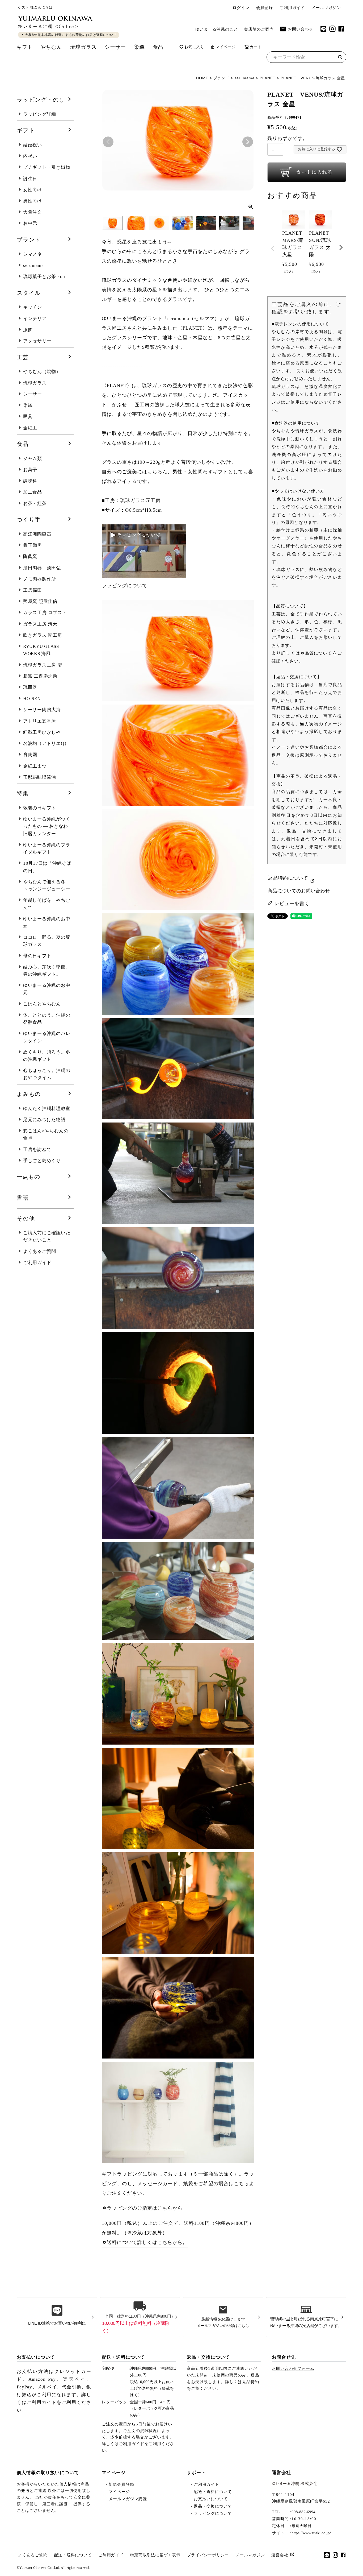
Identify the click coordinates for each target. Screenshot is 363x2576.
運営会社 (281, 2473)
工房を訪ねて (37, 1150)
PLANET (268, 78)
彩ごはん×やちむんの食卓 (46, 1134)
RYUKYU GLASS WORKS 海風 (41, 650)
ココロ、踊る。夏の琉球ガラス (47, 941)
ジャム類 (33, 459)
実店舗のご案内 (259, 29)
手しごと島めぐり (42, 1161)
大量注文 (33, 212)
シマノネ (33, 254)
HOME (202, 78)
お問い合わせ (301, 29)
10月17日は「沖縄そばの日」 (47, 867)
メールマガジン (326, 8)
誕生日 (30, 179)
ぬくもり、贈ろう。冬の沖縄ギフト (47, 1056)
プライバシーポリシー (208, 2555)
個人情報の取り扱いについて (48, 2473)
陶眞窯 (30, 556)
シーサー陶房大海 (42, 710)
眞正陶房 (33, 545)
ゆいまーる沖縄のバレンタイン (47, 1037)
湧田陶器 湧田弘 (42, 568)
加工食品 (33, 492)
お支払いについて (36, 2357)
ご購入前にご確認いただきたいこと (47, 1236)
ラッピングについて (213, 2513)
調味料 (30, 481)
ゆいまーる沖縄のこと (217, 29)
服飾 (28, 330)
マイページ (226, 47)
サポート (196, 2473)
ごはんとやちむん (42, 1004)
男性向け (33, 201)
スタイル (29, 293)
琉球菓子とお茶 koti (44, 277)
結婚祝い (33, 145)
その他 (26, 1219)
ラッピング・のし (41, 100)
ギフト (25, 47)
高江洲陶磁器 (37, 534)
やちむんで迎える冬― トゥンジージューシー (47, 885)
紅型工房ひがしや (42, 732)
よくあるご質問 (40, 1251)
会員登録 (265, 8)
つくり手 (29, 520)
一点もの (29, 1177)
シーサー (115, 47)
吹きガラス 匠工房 (43, 635)
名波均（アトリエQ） (46, 744)
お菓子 (30, 470)
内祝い (30, 156)
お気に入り (194, 47)
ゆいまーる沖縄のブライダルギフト (47, 848)
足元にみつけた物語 (44, 1120)
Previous (108, 142)
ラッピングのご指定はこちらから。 (147, 2208)
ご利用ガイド (292, 8)
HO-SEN (32, 699)
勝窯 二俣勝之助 (40, 676)
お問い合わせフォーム (293, 2368)
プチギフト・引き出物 (47, 167)
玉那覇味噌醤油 (40, 777)
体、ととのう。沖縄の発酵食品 (47, 1019)
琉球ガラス (83, 47)
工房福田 (33, 590)
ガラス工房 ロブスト (45, 613)
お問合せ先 (284, 2357)
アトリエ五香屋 (40, 721)
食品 (158, 47)
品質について (318, 653)
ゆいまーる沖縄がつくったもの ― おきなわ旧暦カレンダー (47, 826)
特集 (23, 793)
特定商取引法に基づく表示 (155, 2555)
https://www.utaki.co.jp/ (311, 2533)
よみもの (29, 1094)
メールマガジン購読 (128, 2499)
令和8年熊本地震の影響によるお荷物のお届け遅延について (71, 35)
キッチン (33, 307)
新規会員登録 (121, 2484)
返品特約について (288, 878)
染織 (140, 47)
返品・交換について (208, 2357)
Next (248, 142)
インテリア (35, 319)
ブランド (221, 78)
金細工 (30, 428)
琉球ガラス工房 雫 (43, 665)
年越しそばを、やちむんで (47, 904)
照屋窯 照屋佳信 (40, 601)
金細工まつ (35, 766)
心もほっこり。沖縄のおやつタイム (47, 1074)
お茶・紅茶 (35, 504)
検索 (340, 58)
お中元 (30, 223)
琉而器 (30, 687)
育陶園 (30, 755)
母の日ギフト (37, 956)
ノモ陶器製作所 (40, 579)
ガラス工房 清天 (40, 624)
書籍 (23, 1198)
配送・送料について (123, 2357)
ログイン (241, 8)
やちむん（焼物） (42, 372)
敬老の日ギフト (40, 808)
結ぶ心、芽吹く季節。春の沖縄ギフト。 (47, 971)
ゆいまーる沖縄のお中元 (47, 922)
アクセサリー (37, 341)
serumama (244, 78)
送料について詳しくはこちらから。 (147, 2242)
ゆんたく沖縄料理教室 (47, 1109)
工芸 (23, 357)
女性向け (33, 190)
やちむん (51, 47)
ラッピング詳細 (40, 114)
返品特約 (251, 2382)
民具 (28, 417)
